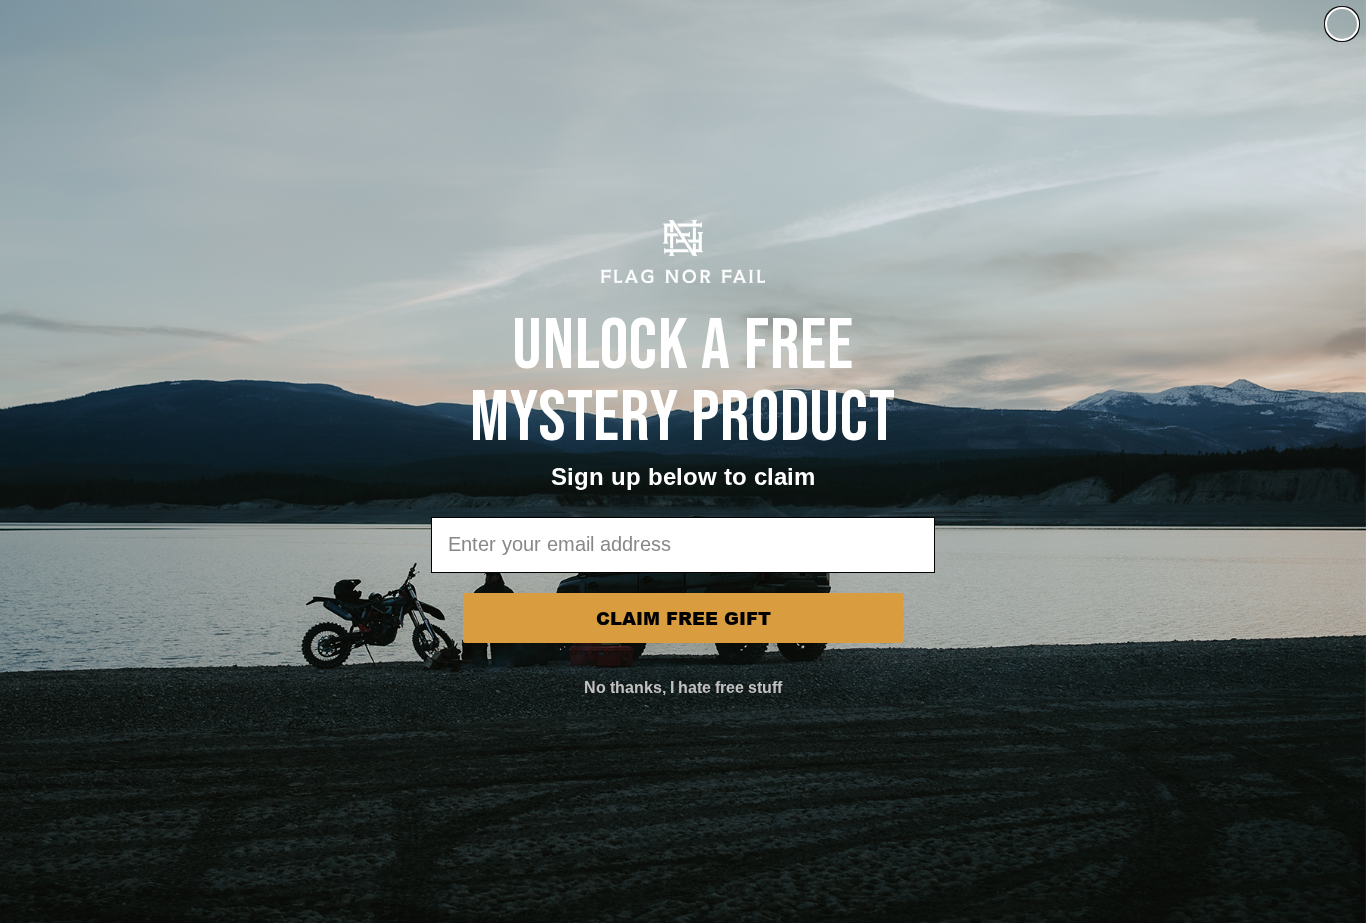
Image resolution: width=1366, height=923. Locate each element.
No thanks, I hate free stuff (683, 687)
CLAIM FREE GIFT (683, 618)
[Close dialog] (1342, 24)
